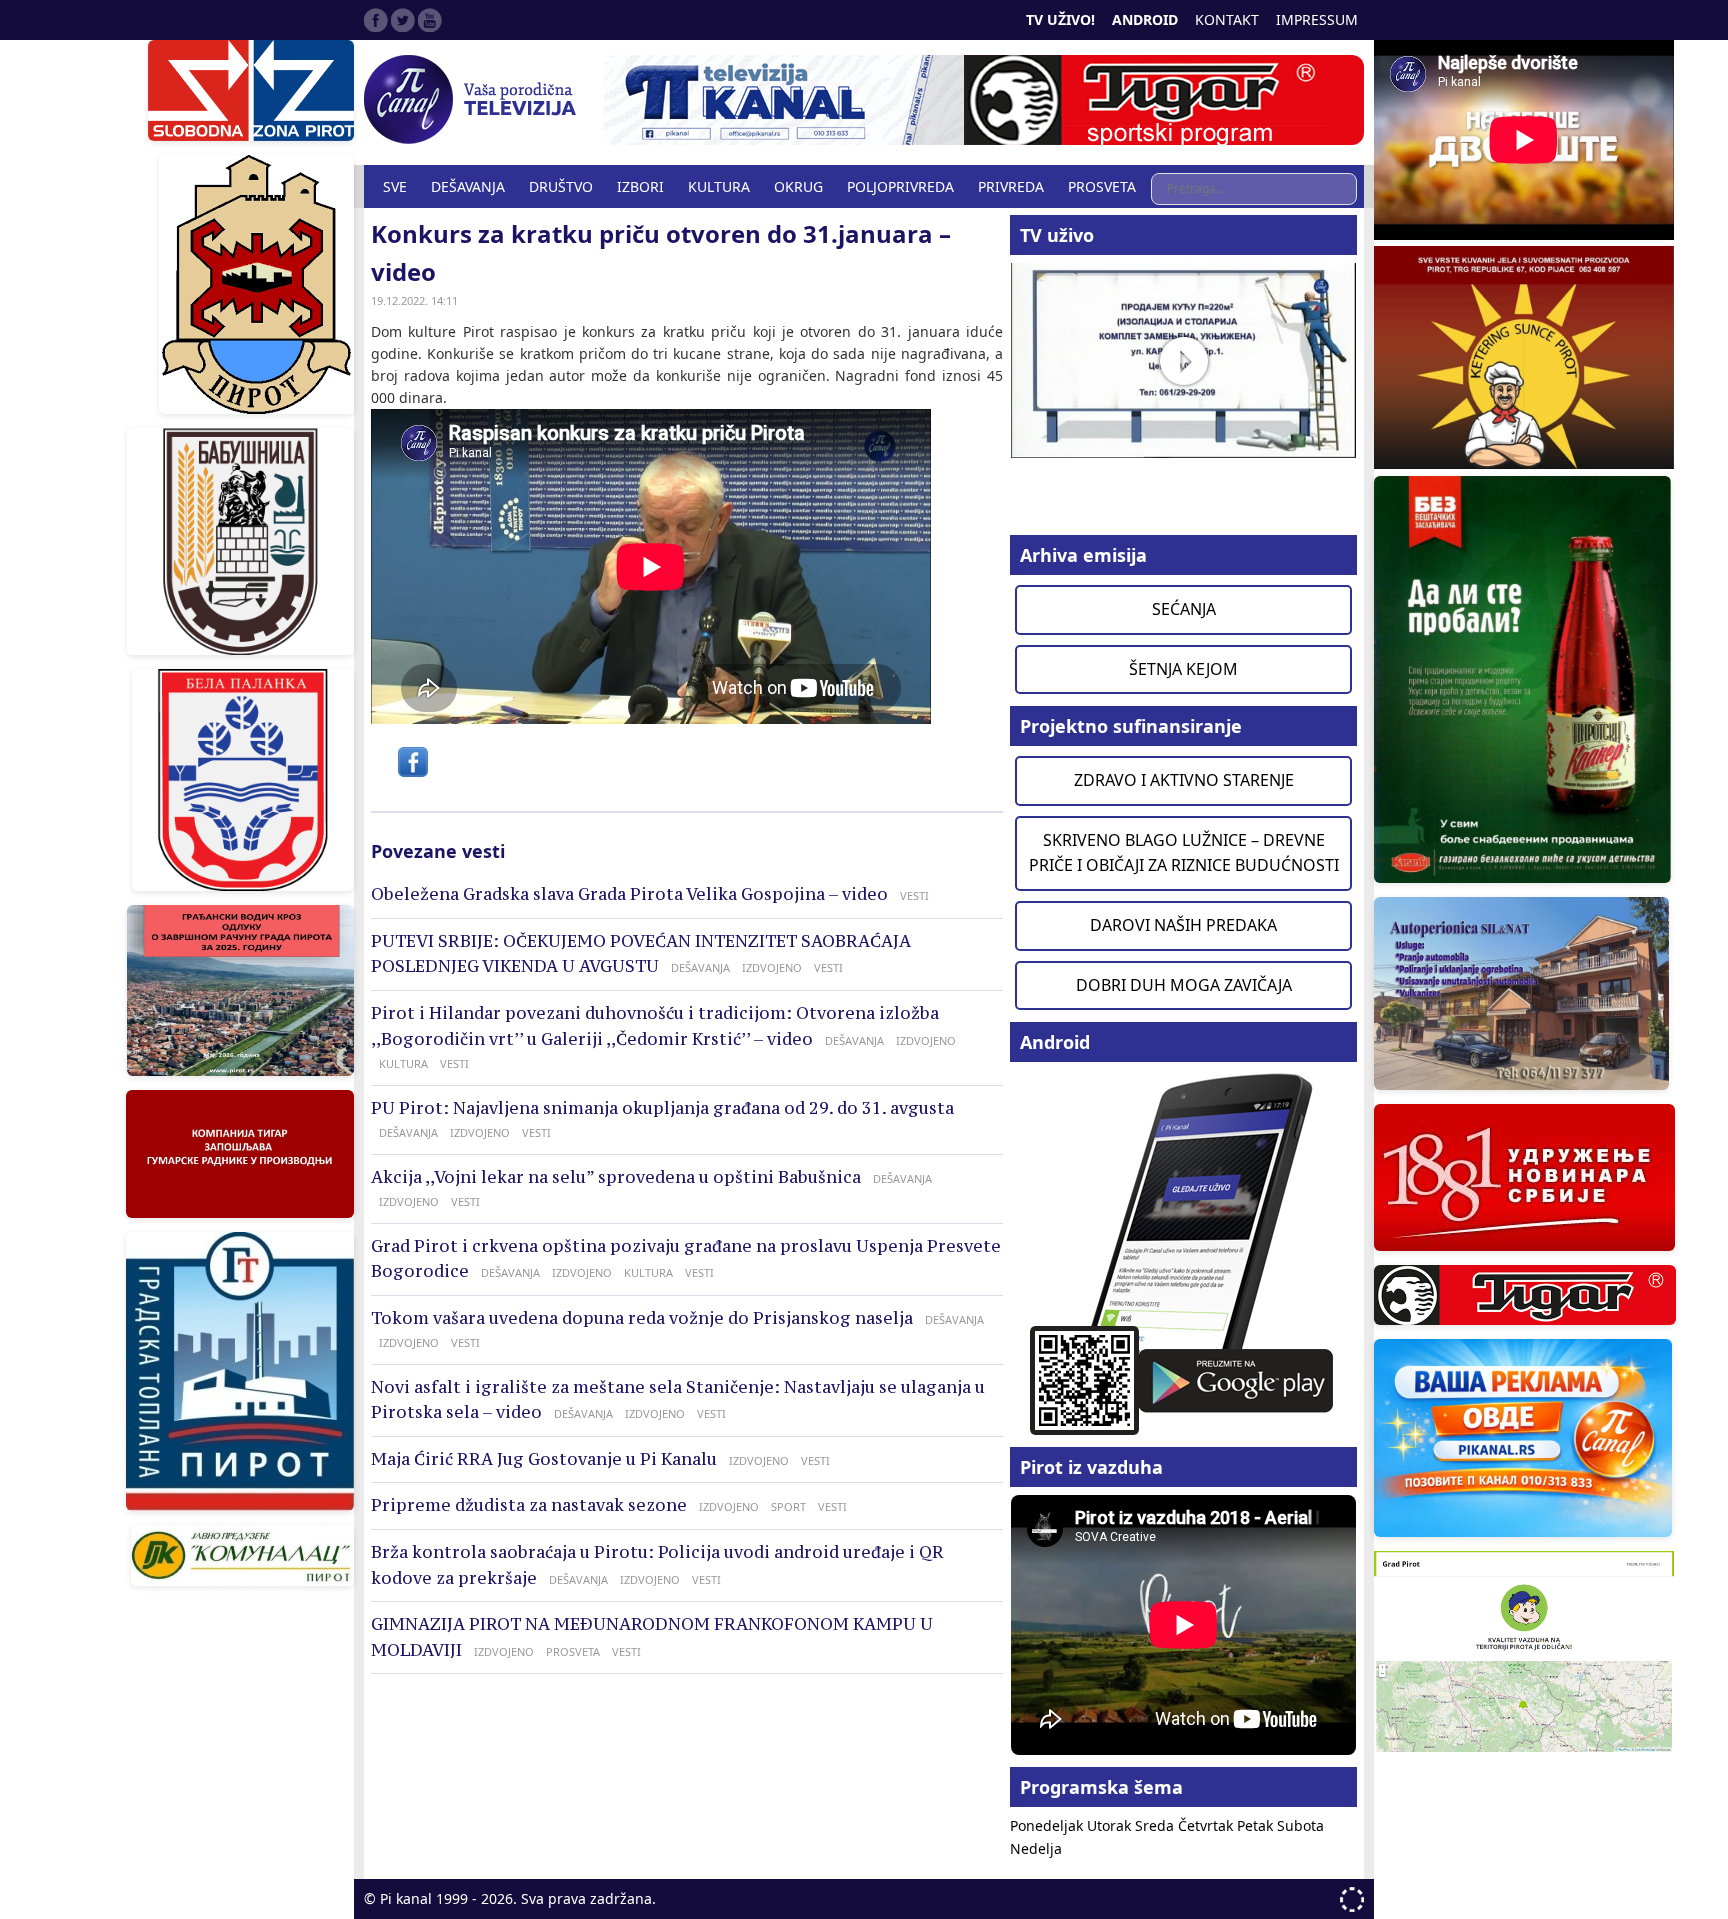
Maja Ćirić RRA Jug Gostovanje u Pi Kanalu (544, 1459)
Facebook (376, 20)
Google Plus (430, 20)
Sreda (1156, 1825)
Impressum (1317, 19)
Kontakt (1227, 19)
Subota (1300, 1825)
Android (1145, 19)
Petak (1257, 1825)
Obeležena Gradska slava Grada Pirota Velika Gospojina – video (629, 894)
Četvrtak (1207, 1825)
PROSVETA (1102, 186)
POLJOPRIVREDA (900, 186)
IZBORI (640, 186)
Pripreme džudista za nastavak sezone (529, 1505)
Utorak (1111, 1825)
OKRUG (798, 186)
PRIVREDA (1011, 186)
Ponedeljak (1048, 1825)
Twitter (403, 20)
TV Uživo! (1060, 19)
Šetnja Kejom (1183, 669)
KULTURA (719, 186)
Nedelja (1036, 1848)
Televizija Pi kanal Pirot (474, 100)
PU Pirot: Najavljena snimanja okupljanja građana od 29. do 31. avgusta (662, 1108)
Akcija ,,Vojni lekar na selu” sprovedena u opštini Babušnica (616, 1177)
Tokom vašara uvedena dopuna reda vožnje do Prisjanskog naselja (642, 1318)
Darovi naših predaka (1183, 925)
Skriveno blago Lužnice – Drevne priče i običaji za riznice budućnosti (1184, 853)
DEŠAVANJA (468, 186)
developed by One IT (1352, 1899)
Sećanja (1184, 609)
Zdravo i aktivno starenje (1184, 780)
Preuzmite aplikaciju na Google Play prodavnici (1183, 1252)
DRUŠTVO (561, 186)
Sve (395, 186)
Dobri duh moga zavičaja (1184, 985)
